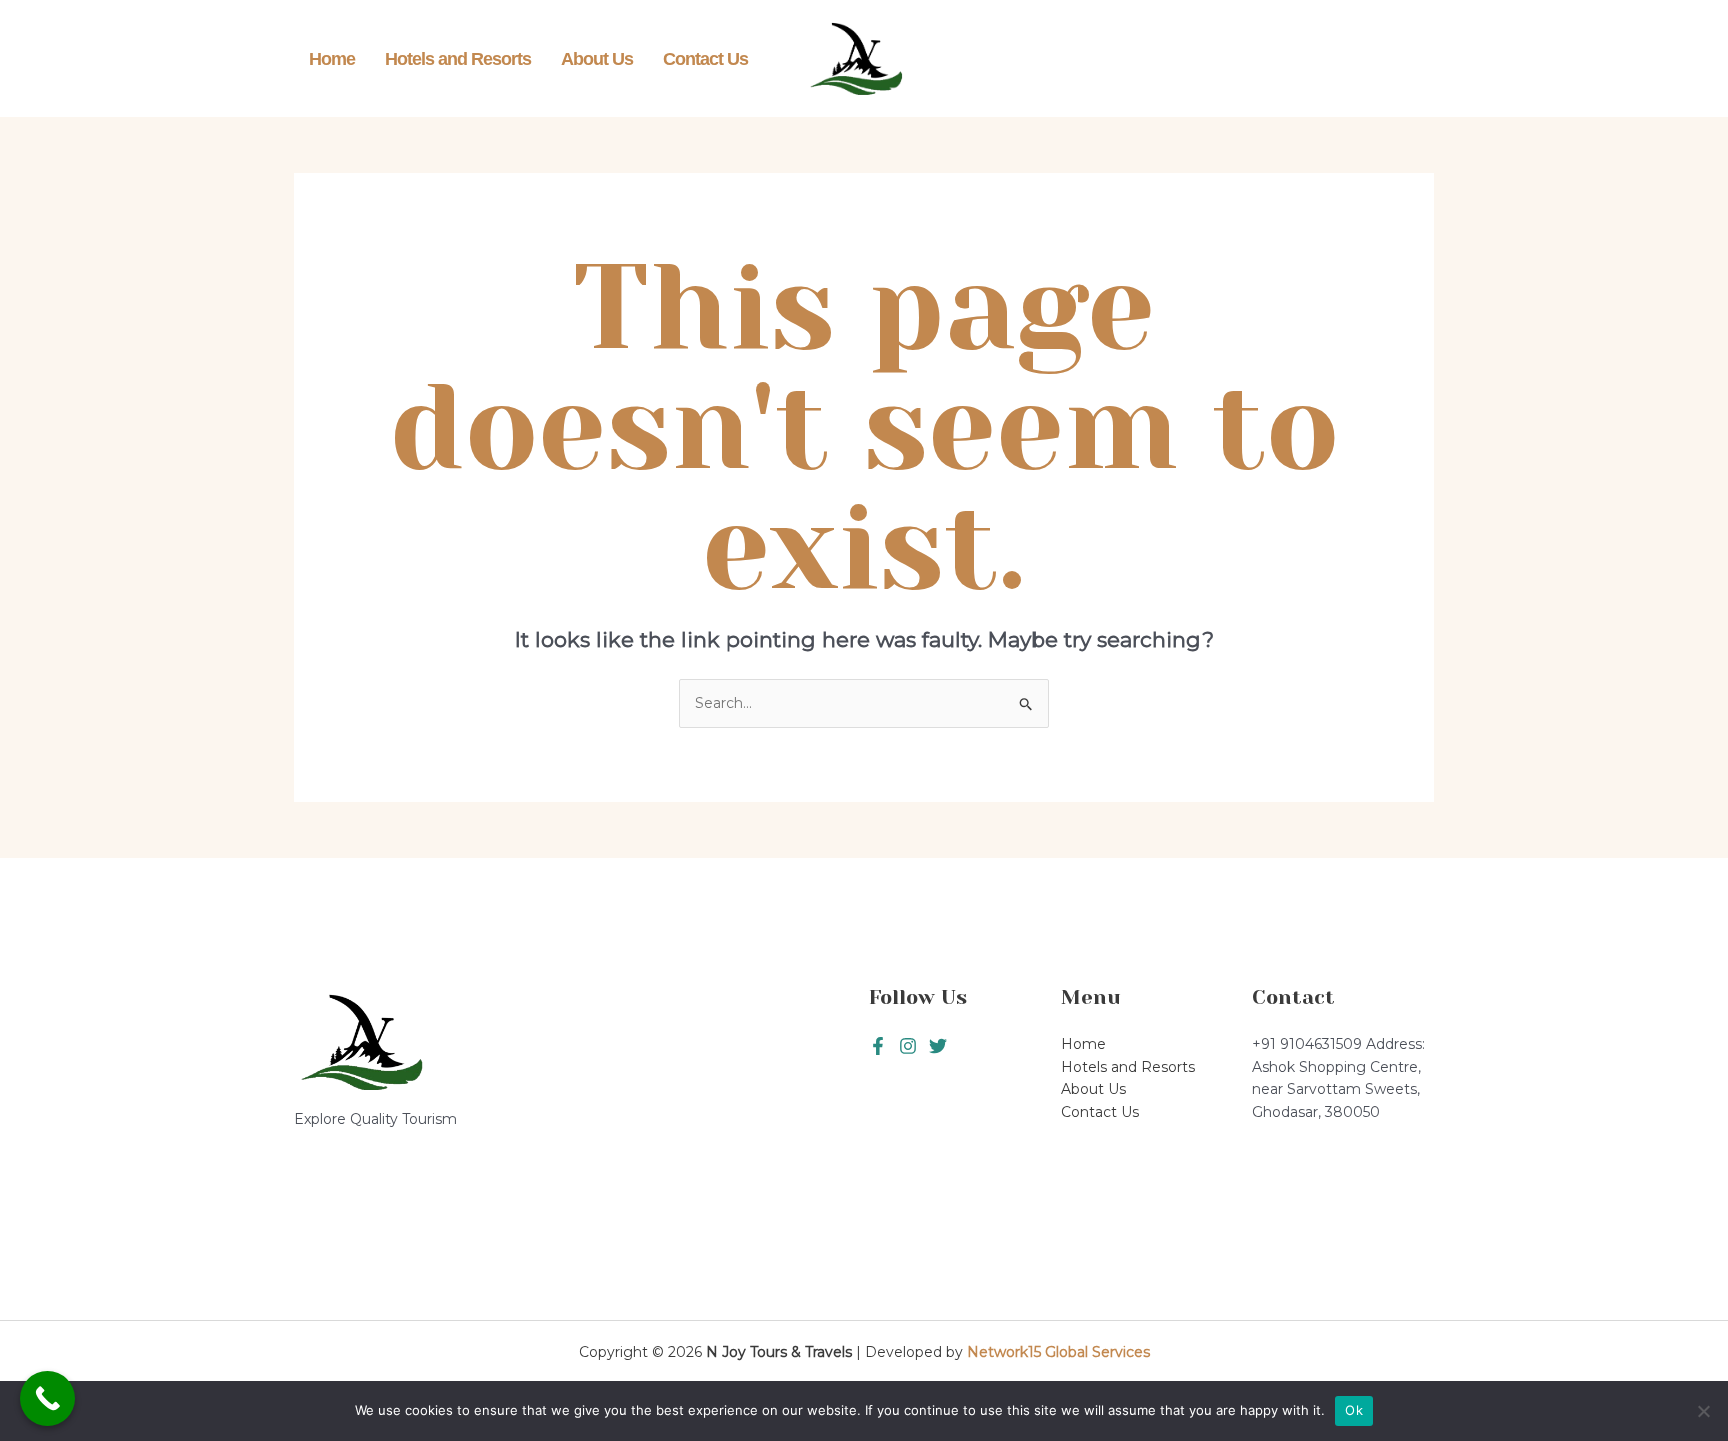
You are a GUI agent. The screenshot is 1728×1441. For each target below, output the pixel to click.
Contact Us (705, 59)
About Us (597, 59)
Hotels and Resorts (458, 59)
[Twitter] (908, 1046)
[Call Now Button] (47, 1398)
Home (332, 59)
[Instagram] (938, 1046)
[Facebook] (878, 1046)
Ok (1354, 1410)
